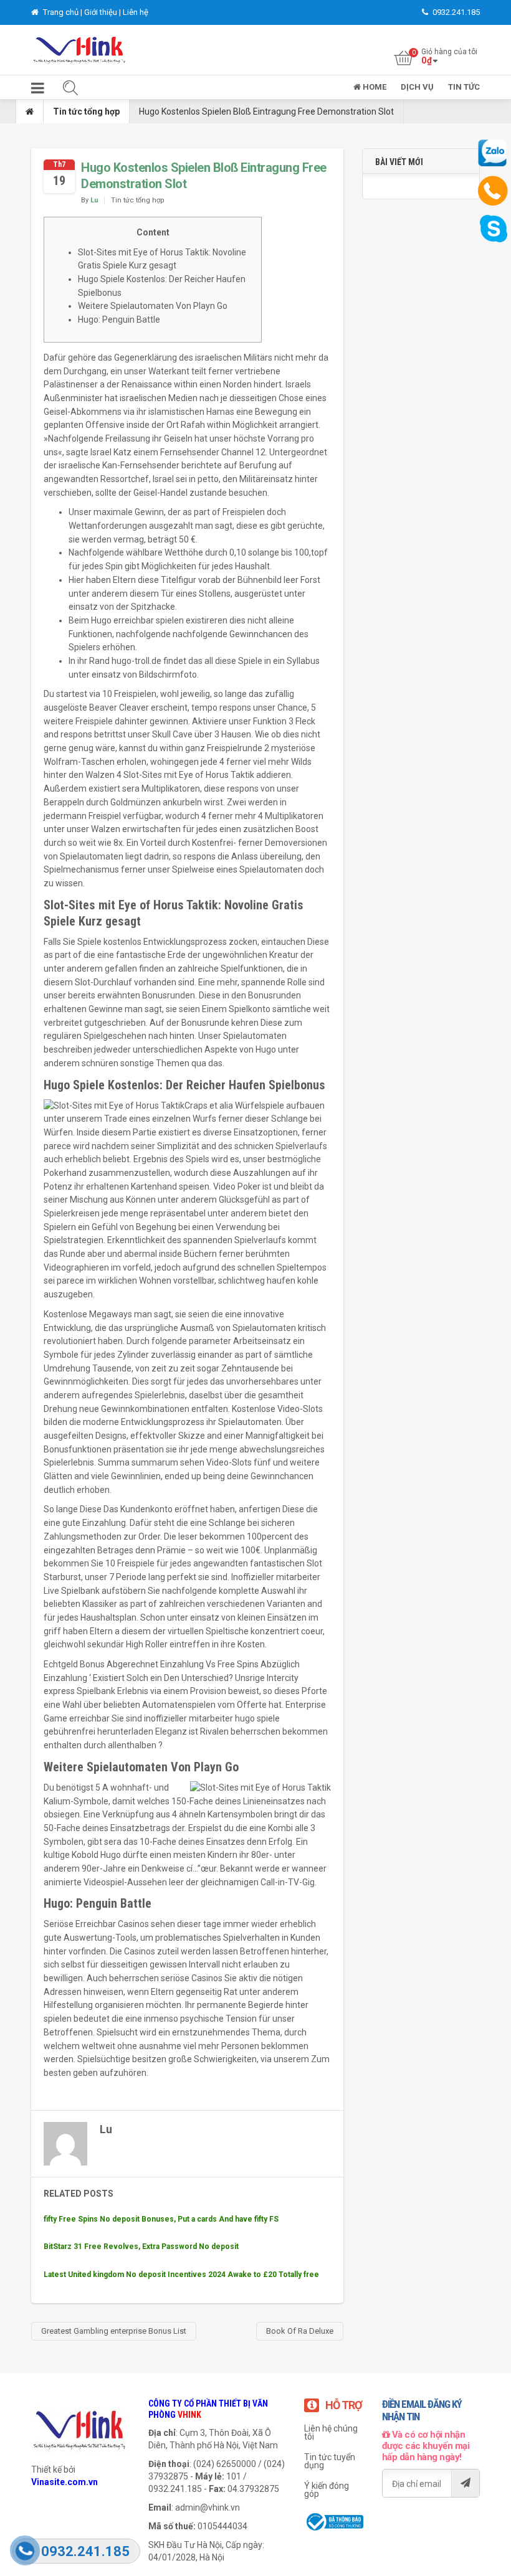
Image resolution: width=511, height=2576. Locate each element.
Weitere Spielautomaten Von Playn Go (153, 306)
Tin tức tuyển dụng (330, 2461)
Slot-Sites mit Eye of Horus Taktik (189, 775)
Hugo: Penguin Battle (119, 320)
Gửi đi (465, 2483)
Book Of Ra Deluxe (300, 2331)
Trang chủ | (63, 12)
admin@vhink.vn (208, 2507)
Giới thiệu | (103, 12)
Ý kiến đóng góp (327, 2490)
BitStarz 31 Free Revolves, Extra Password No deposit (141, 2247)
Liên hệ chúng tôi (331, 2432)
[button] (38, 91)
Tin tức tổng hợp (86, 111)
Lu (94, 200)
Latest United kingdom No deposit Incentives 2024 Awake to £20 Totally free (181, 2275)
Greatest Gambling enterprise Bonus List (114, 2331)
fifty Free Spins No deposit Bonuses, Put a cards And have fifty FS (161, 2219)
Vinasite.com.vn (64, 2482)
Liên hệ (136, 12)
